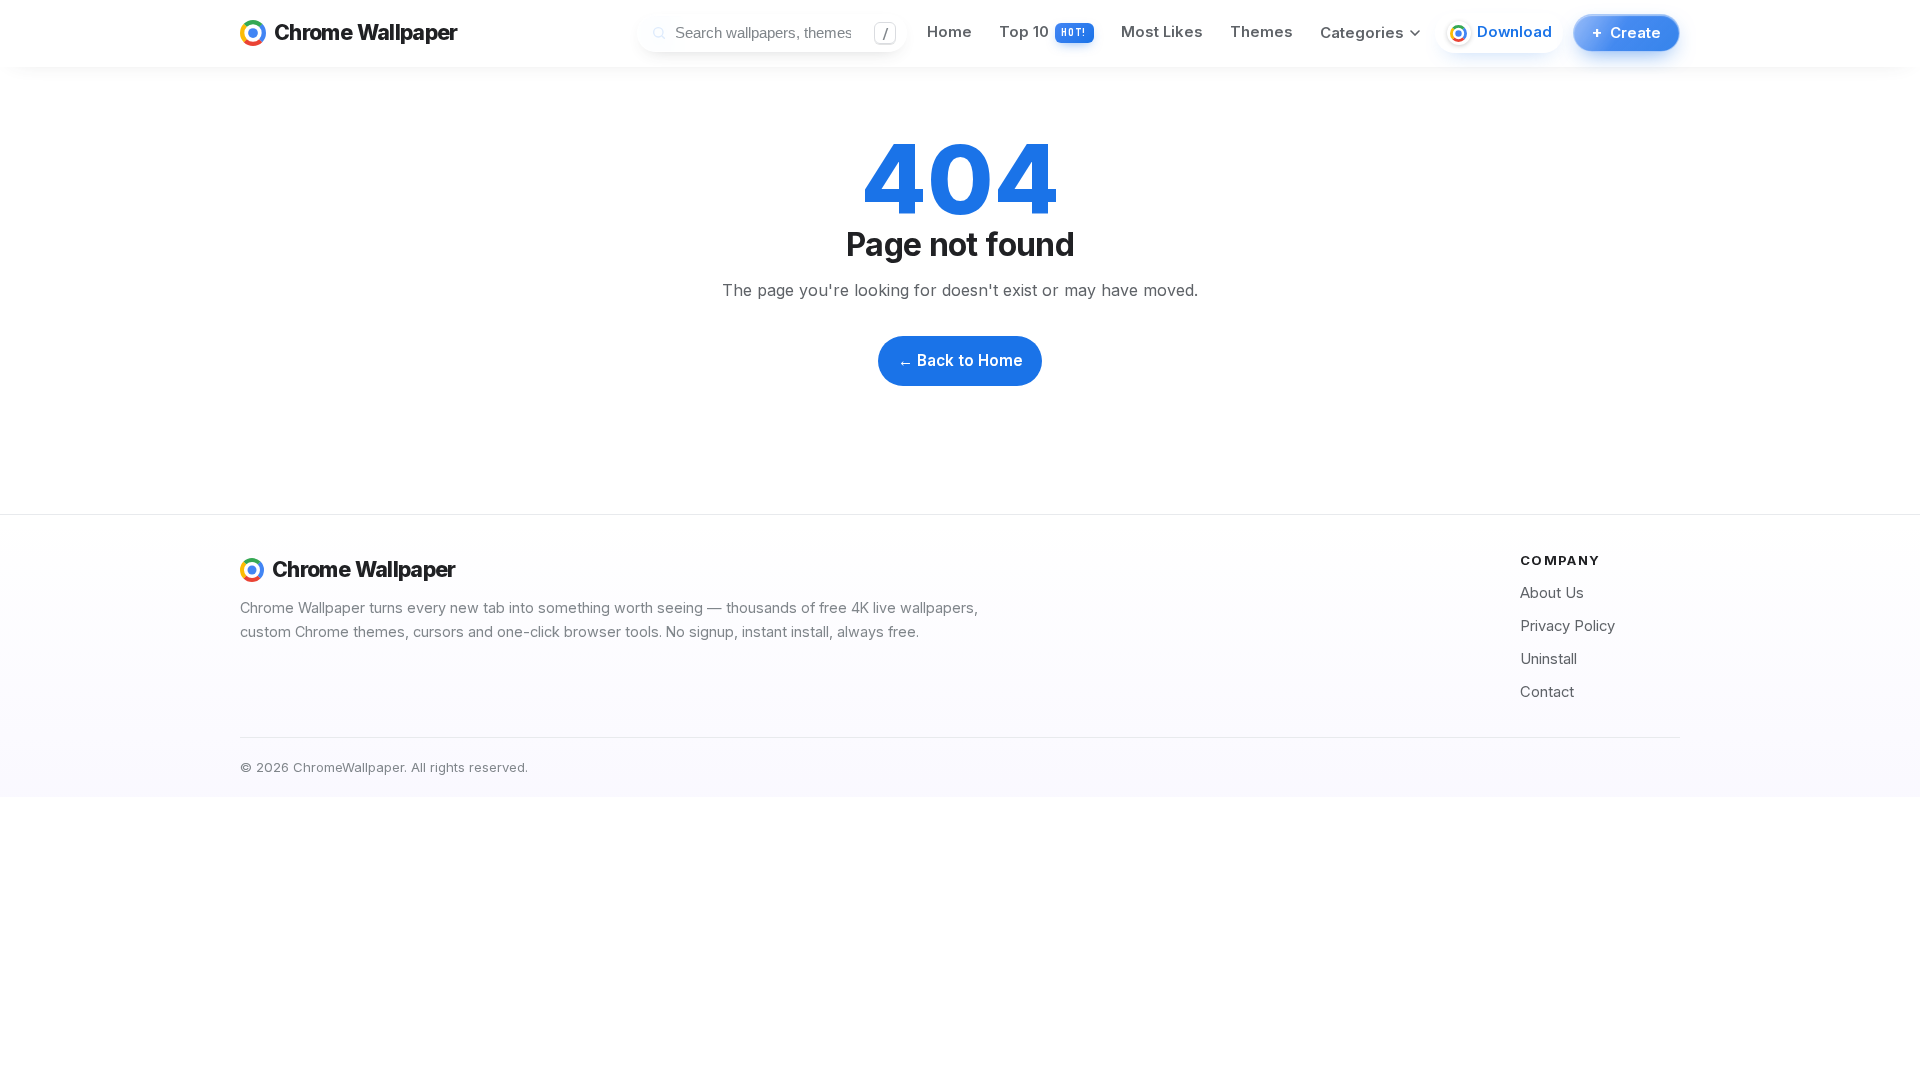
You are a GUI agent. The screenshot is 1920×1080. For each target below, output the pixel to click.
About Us (1552, 593)
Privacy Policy (1567, 626)
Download (1514, 32)
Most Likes (1162, 32)
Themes (1261, 32)
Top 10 (1043, 32)
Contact (1547, 692)
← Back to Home (960, 360)
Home (949, 32)
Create (1626, 32)
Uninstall (1548, 659)
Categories (1362, 33)
